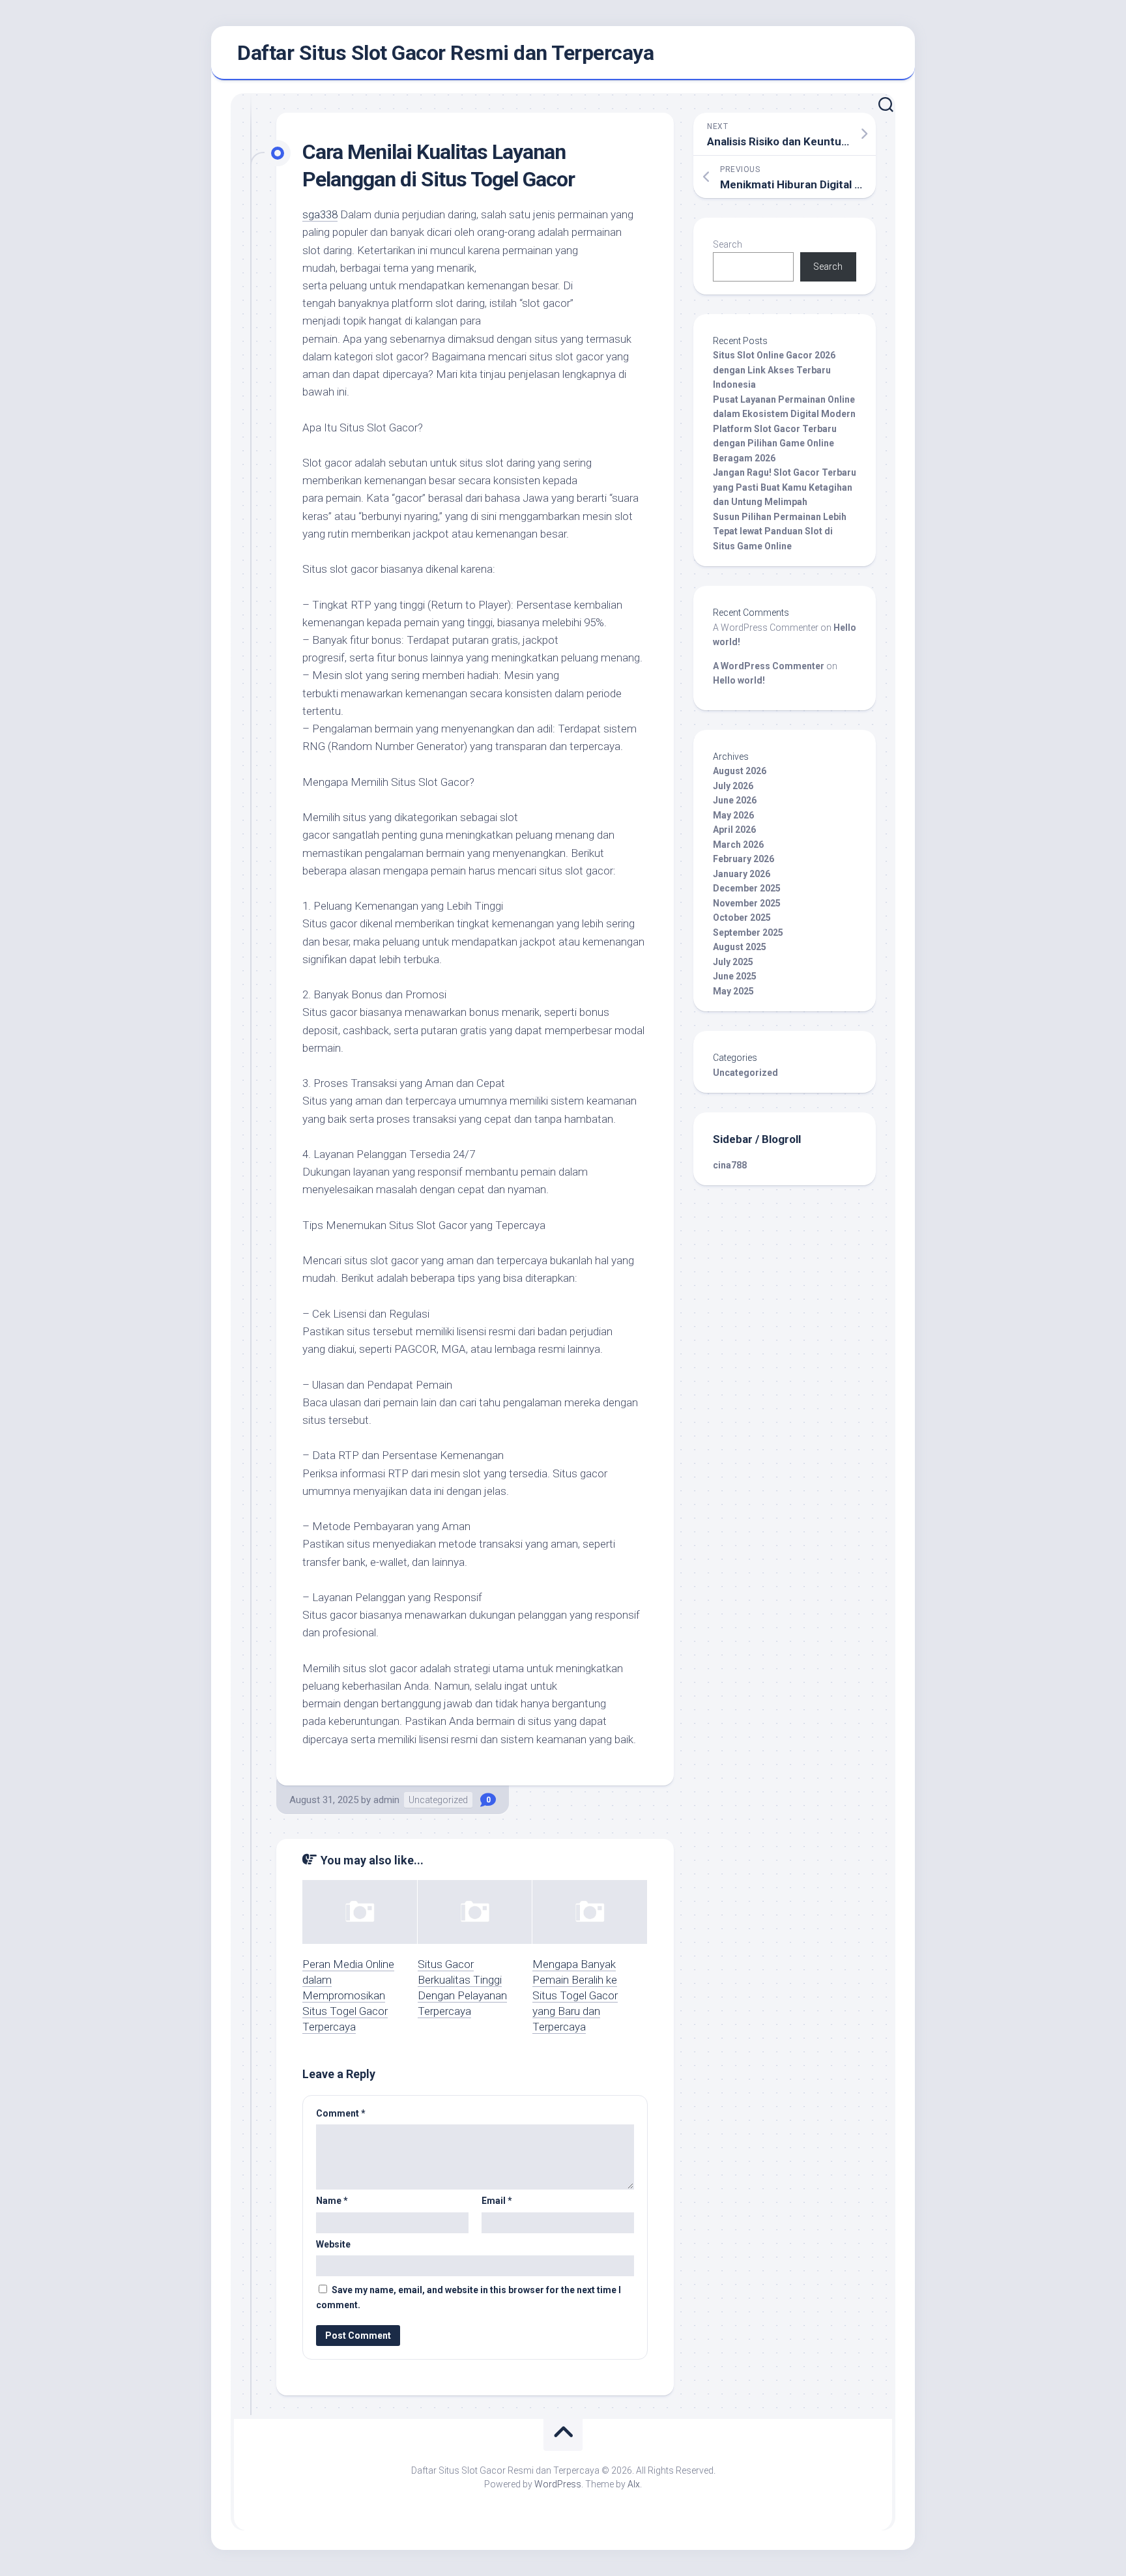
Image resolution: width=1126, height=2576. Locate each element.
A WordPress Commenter (769, 666)
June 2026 (735, 800)
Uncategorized (438, 1800)
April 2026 (734, 830)
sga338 (320, 214)
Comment (341, 2113)
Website (333, 2244)
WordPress (558, 2484)
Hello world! (739, 680)
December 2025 (747, 888)
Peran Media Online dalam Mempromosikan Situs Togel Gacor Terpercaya (348, 1995)
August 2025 (740, 947)
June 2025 (735, 976)
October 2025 (742, 918)
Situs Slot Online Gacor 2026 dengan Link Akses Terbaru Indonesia (774, 370)
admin (386, 1800)
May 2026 (733, 815)
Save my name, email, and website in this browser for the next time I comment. (469, 2297)
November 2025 (747, 903)
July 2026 (733, 786)
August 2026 (740, 771)
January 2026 (742, 874)
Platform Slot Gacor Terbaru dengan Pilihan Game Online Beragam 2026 (775, 443)
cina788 (730, 1165)
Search (728, 244)
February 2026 (743, 859)
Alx (634, 2484)
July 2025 (733, 962)
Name (332, 2201)
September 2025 (748, 933)
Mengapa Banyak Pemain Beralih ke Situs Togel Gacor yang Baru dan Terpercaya (575, 1995)
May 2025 (733, 991)
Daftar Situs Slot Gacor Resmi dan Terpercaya (445, 53)
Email (497, 2201)
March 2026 (738, 845)
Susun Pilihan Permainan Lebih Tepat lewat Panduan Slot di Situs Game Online (780, 531)
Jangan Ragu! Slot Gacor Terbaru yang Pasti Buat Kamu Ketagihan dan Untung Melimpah (785, 487)
